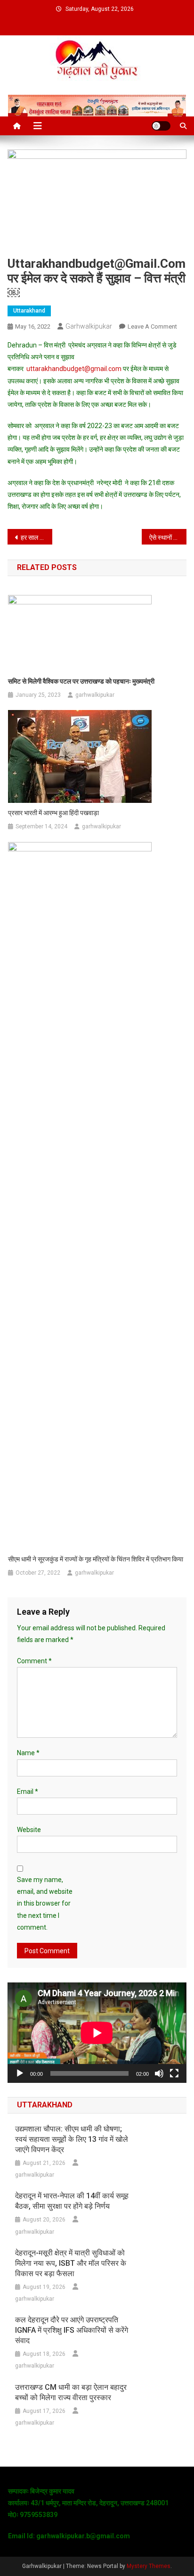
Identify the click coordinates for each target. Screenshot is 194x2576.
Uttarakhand (29, 311)
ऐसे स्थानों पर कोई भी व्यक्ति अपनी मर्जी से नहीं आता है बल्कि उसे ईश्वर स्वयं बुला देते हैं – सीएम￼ (168, 537)
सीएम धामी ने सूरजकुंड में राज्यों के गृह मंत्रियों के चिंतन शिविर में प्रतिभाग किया (96, 1559)
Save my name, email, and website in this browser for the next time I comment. (45, 1903)
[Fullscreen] (174, 2073)
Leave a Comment (152, 326)
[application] (97, 2033)
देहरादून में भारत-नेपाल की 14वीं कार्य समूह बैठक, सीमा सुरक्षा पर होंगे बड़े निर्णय (72, 2201)
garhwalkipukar (89, 326)
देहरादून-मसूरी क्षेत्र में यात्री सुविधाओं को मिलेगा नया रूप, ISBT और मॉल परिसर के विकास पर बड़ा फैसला (71, 2263)
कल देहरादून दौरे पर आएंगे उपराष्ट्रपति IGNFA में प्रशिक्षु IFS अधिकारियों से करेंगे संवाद (72, 2330)
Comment (34, 1661)
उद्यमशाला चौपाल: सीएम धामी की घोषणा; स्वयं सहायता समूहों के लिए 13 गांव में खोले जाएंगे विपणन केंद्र (72, 2139)
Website (29, 1830)
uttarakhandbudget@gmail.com (74, 369)
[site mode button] (161, 126)
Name (28, 1753)
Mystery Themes (149, 2566)
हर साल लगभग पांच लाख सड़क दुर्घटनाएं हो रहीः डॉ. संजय (36, 537)
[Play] (20, 2073)
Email (28, 1792)
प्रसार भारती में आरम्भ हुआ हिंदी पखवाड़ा (53, 813)
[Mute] (159, 2073)
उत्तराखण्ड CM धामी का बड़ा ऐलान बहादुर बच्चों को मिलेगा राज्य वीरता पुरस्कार (71, 2392)
